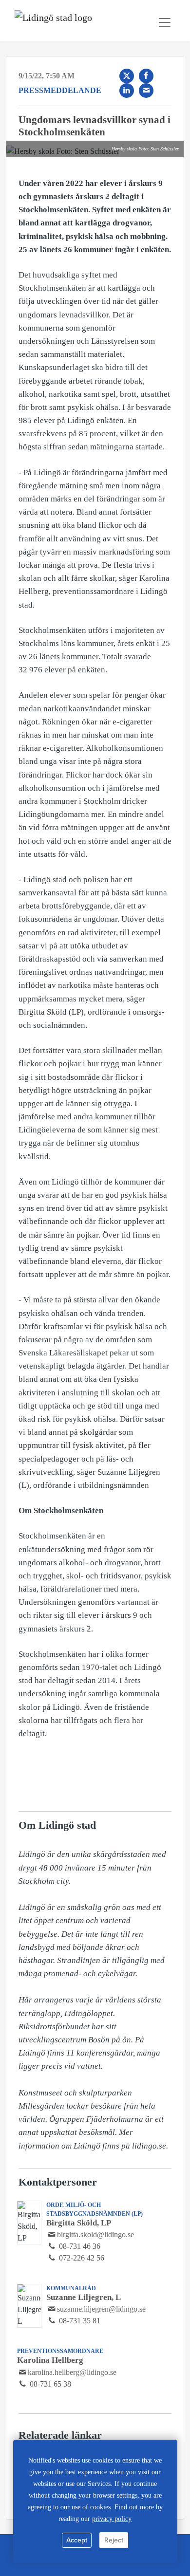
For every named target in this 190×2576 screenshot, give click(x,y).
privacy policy (112, 2519)
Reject (114, 2540)
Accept (77, 2540)
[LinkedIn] (127, 91)
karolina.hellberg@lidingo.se (72, 2372)
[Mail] (146, 91)
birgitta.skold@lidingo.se (95, 2234)
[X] (127, 76)
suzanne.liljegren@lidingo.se (101, 2309)
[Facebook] (146, 76)
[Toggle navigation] (165, 22)
